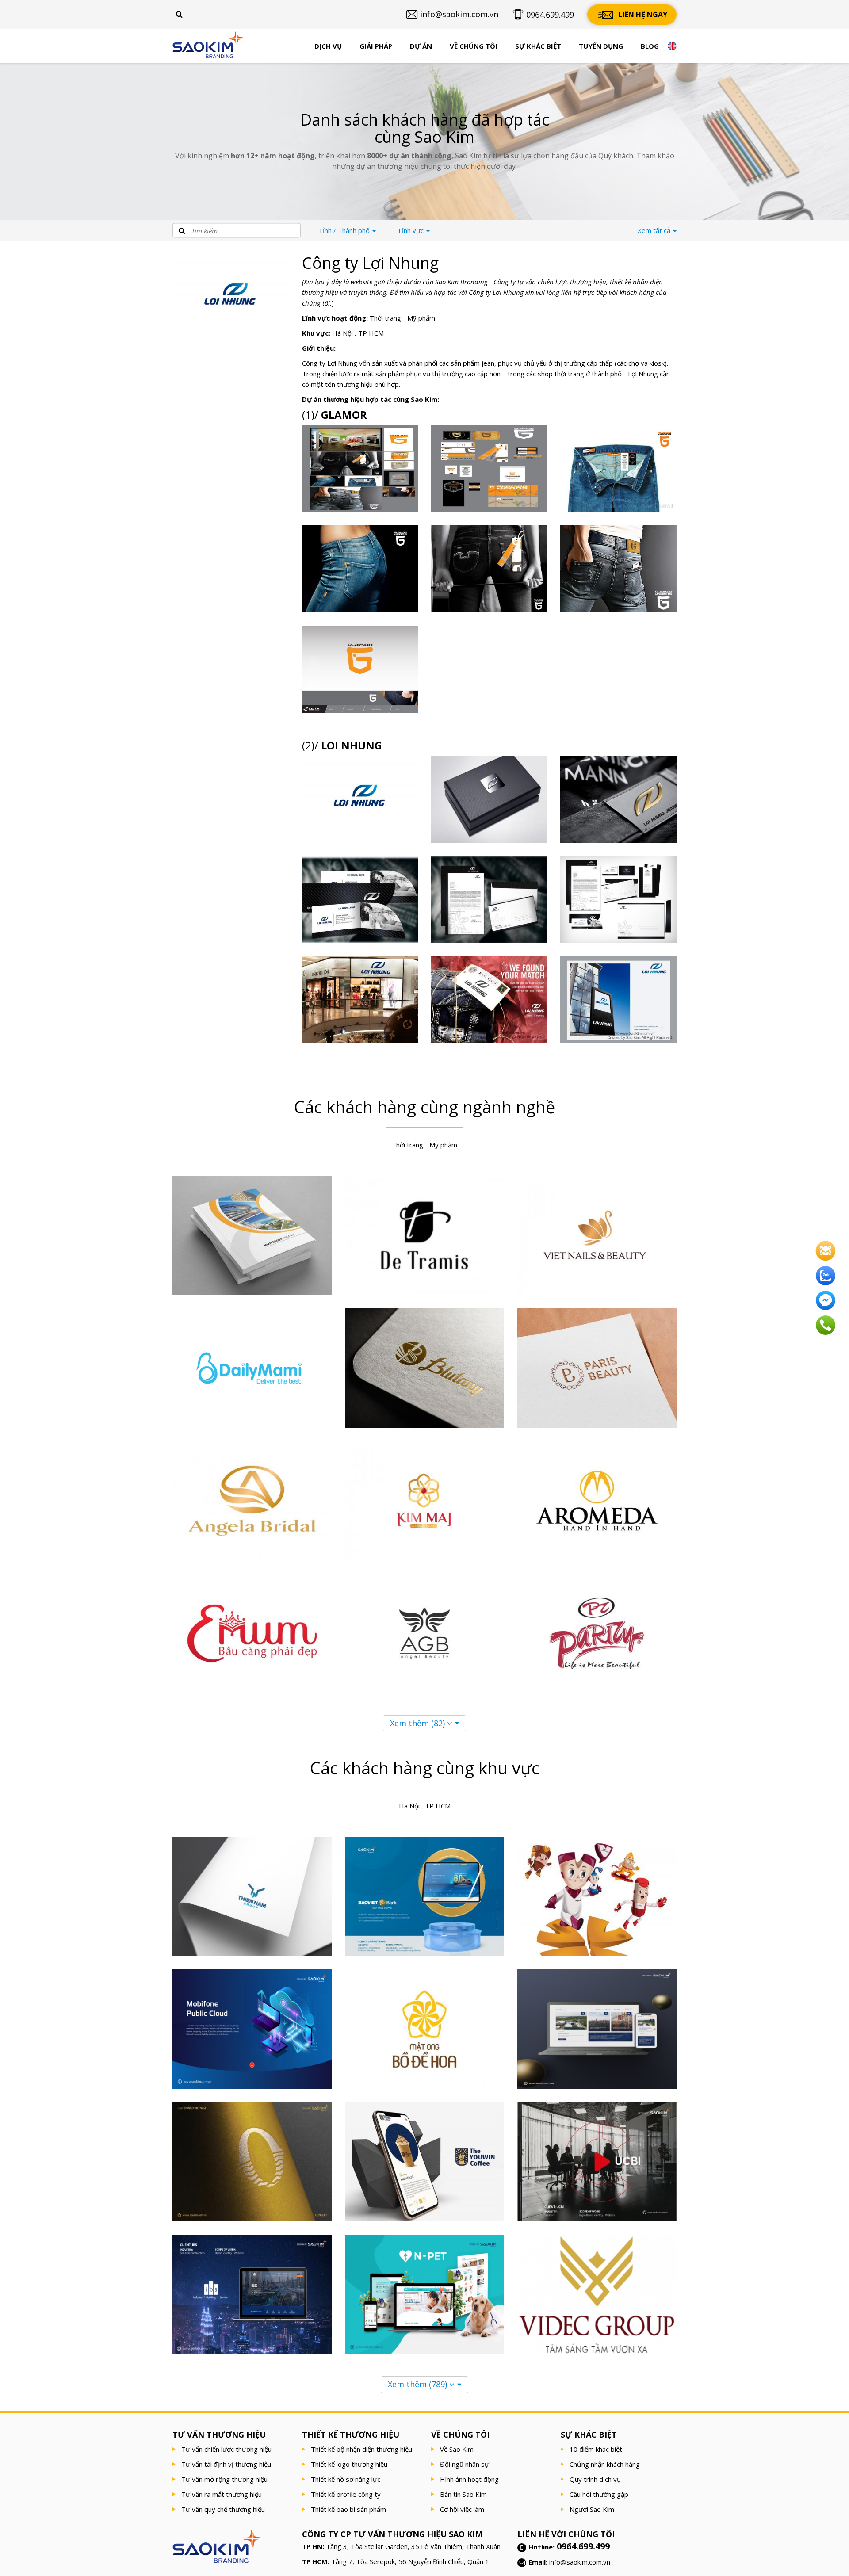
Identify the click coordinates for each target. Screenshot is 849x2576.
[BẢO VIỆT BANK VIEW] (424, 1896)
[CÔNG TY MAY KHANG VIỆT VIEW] (424, 1368)
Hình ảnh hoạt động (469, 2479)
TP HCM (371, 333)
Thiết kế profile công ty (346, 2494)
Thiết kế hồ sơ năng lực (346, 2479)
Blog (650, 46)
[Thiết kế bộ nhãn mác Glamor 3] (489, 468)
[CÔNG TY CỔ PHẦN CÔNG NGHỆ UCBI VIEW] (597, 2162)
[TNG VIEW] (597, 1896)
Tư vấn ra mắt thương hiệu (222, 2494)
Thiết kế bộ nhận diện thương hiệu (361, 2449)
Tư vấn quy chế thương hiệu (223, 2509)
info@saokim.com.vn (580, 2562)
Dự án (421, 46)
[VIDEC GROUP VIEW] (597, 2294)
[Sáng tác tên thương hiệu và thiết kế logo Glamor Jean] (360, 669)
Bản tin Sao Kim (463, 2494)
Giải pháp (376, 46)
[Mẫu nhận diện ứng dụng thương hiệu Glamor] (489, 569)
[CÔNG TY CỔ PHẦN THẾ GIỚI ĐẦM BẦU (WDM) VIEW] (252, 1633)
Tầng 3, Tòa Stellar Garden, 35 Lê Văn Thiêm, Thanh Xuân (413, 2546)
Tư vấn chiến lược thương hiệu (226, 2449)
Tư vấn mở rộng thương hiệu (224, 2479)
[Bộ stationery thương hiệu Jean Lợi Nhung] (489, 900)
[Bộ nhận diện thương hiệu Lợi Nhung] (618, 900)
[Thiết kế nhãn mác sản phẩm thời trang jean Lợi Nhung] (489, 1000)
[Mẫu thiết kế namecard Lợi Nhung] (360, 900)
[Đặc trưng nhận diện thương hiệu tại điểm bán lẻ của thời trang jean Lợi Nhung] (360, 1000)
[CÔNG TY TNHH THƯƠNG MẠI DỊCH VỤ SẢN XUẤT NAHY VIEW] (597, 1633)
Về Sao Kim (457, 2449)
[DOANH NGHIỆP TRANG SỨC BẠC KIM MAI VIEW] (424, 1501)
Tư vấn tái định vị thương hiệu (226, 2464)
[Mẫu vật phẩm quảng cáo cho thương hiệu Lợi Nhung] (618, 799)
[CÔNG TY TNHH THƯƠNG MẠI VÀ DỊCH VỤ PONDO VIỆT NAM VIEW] (252, 2162)
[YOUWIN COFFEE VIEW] (424, 2162)
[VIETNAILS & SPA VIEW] (597, 1235)
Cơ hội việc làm (462, 2509)
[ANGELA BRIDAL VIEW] (252, 1501)
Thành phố (345, 230)
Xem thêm (417, 1723)
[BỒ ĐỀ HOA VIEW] (424, 2029)
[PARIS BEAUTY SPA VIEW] (597, 1368)
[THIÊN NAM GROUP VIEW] (252, 1896)
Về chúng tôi (474, 46)
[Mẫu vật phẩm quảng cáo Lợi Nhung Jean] (489, 799)
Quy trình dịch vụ (595, 2479)
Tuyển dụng (601, 46)
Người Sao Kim (592, 2509)
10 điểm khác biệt (596, 2449)
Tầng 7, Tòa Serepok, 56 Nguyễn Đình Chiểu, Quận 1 (410, 2561)
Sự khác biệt (538, 46)
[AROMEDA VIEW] (597, 1501)
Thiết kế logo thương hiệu (349, 2464)
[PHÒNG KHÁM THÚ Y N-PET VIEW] (424, 2294)
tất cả (655, 230)
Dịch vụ (328, 46)
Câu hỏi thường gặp (599, 2494)
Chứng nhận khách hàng (605, 2464)
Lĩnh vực (412, 230)
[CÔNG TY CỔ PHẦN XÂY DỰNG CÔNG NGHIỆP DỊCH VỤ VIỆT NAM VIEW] (252, 2294)
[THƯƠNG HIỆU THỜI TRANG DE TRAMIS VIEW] (424, 1235)
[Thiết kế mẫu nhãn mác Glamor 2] (618, 468)
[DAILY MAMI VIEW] (252, 1368)
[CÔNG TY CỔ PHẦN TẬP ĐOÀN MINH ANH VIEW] (252, 1235)
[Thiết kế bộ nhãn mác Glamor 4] (360, 468)
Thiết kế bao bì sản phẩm (348, 2509)
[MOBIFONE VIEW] (252, 2029)
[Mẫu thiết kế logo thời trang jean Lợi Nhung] (360, 799)
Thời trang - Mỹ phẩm (402, 318)
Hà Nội (342, 333)
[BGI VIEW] (597, 2029)
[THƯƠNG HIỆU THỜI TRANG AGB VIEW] (424, 1633)
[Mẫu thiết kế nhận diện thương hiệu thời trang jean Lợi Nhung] (618, 1000)
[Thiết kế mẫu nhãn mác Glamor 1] (360, 569)
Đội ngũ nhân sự (465, 2464)
